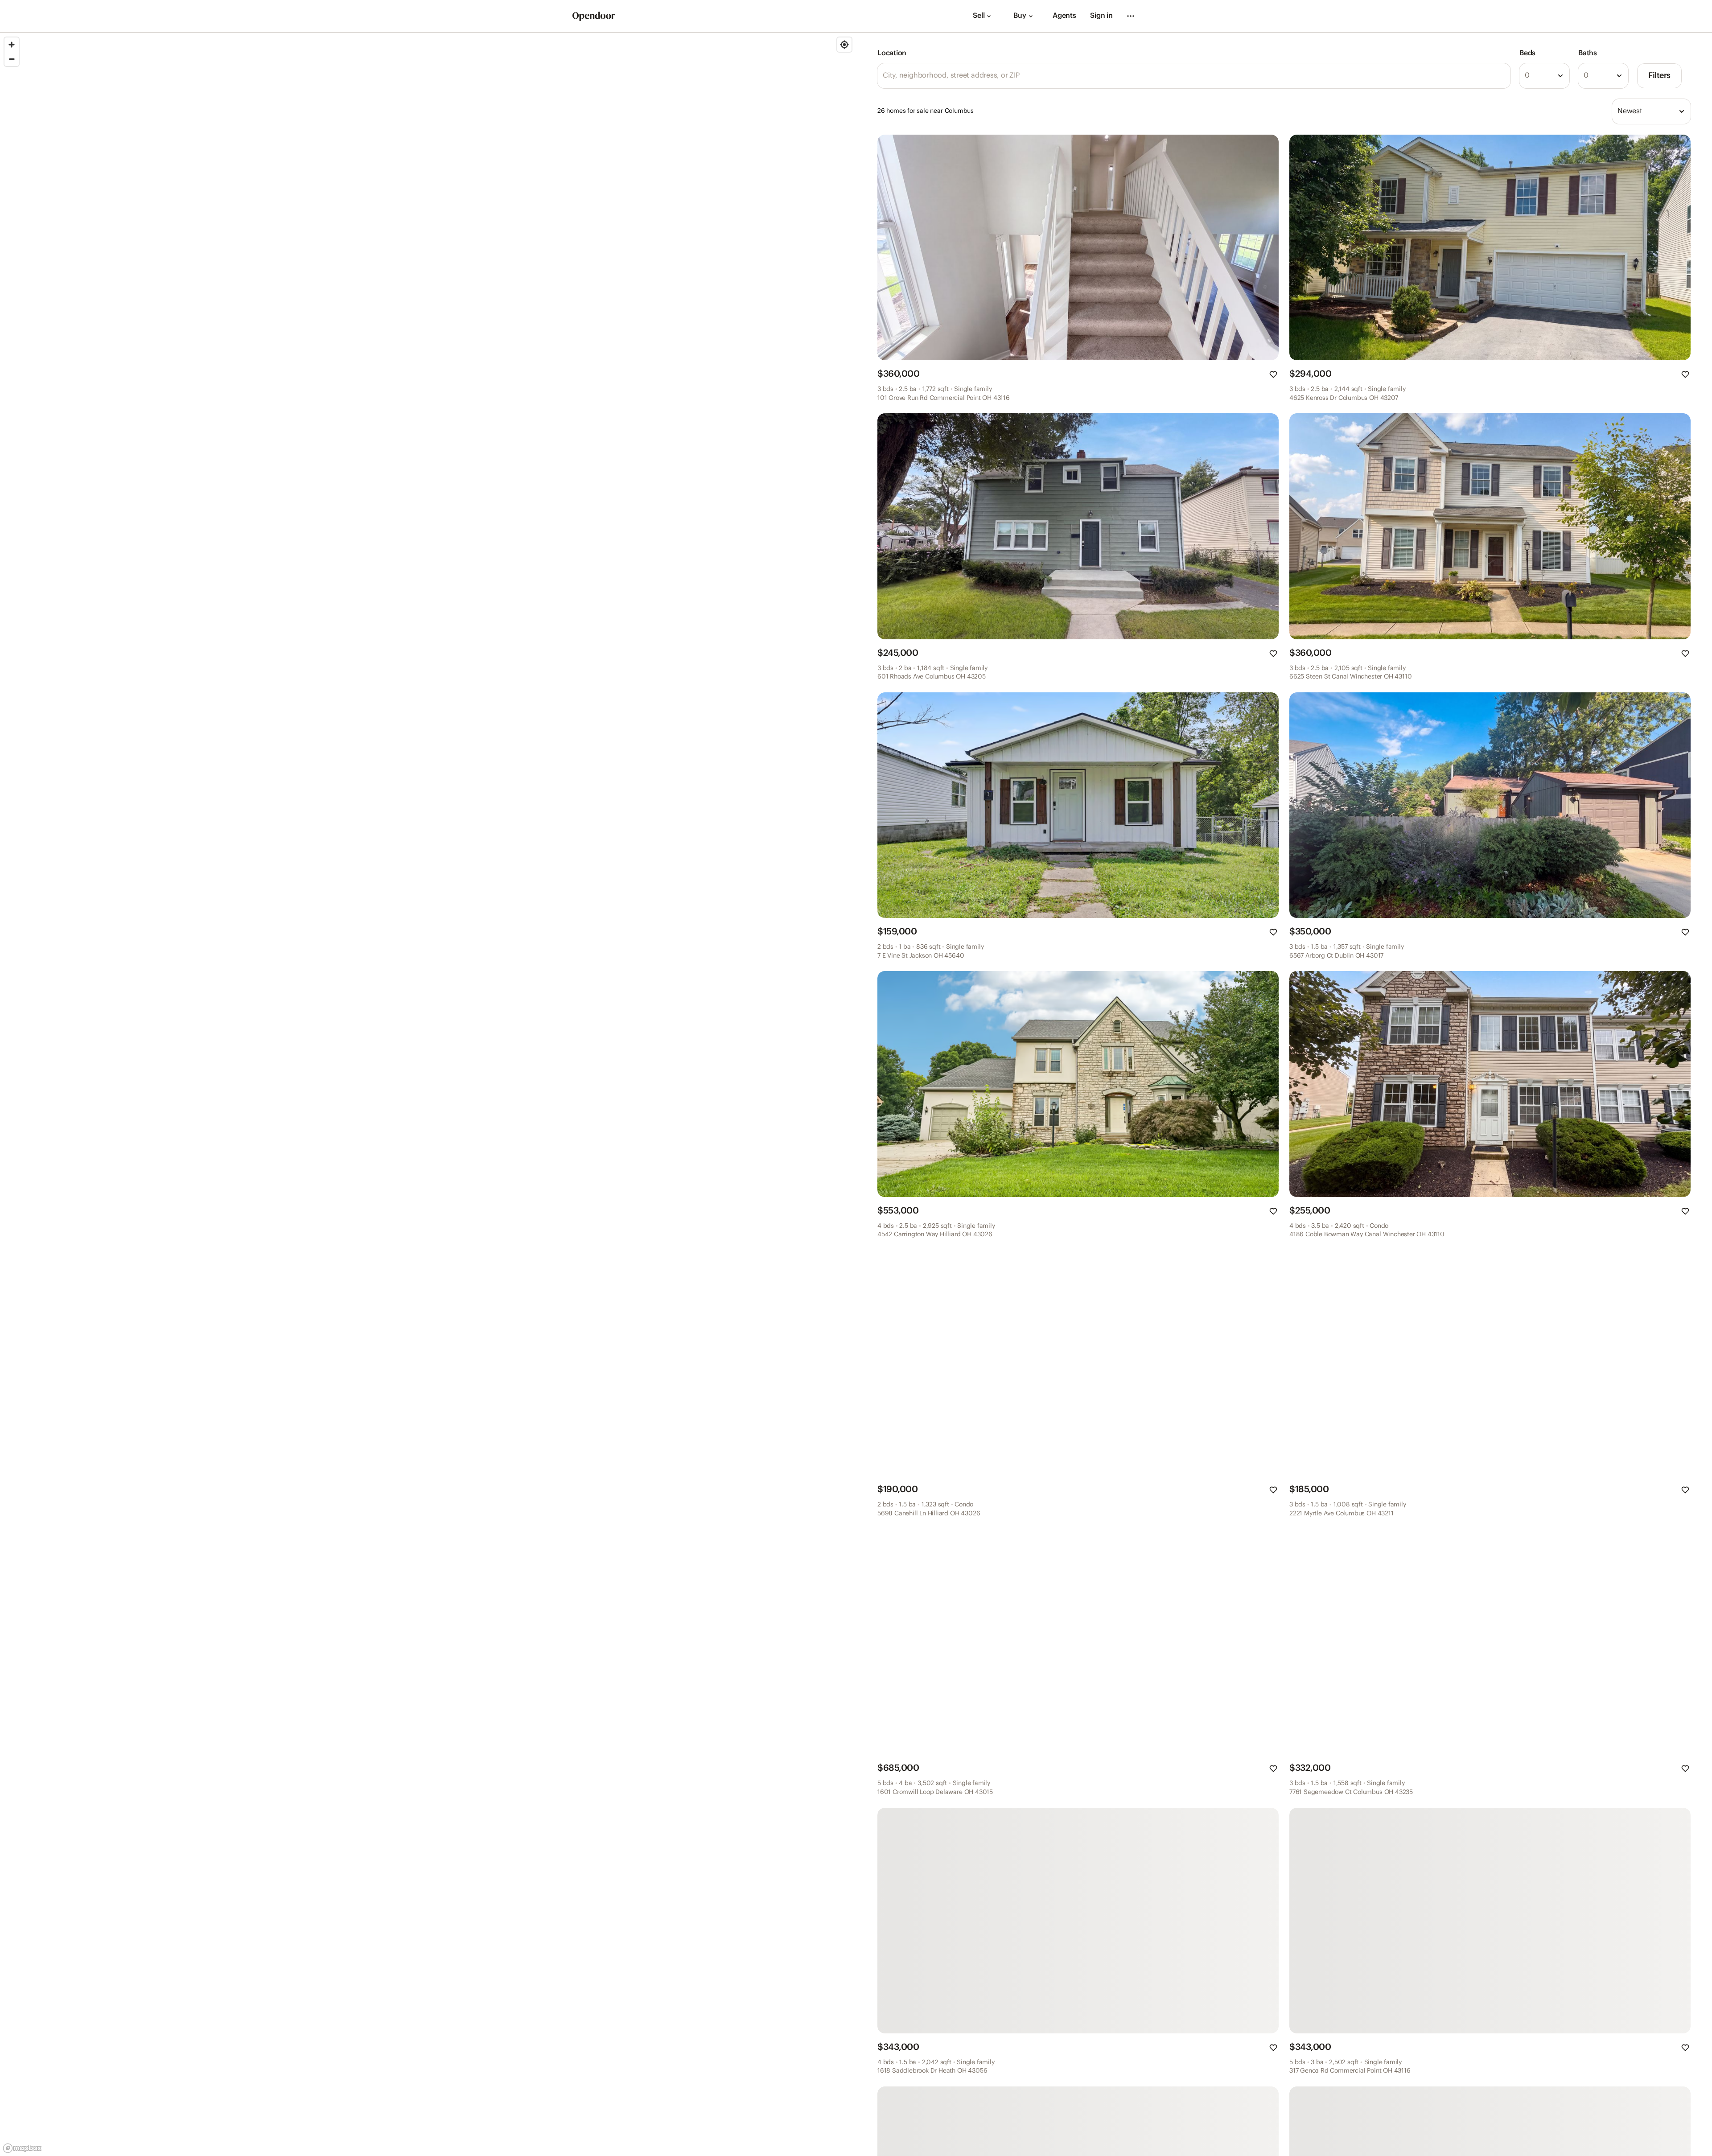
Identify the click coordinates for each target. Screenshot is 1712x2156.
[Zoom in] (12, 45)
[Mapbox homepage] (22, 2148)
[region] (428, 1094)
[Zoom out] (12, 59)
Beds (1527, 53)
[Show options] (1560, 76)
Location (892, 53)
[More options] (1131, 16)
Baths (1588, 53)
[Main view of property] (1078, 247)
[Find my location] (844, 45)
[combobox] (1544, 76)
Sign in (1101, 16)
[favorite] (1273, 374)
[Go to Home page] (594, 16)
